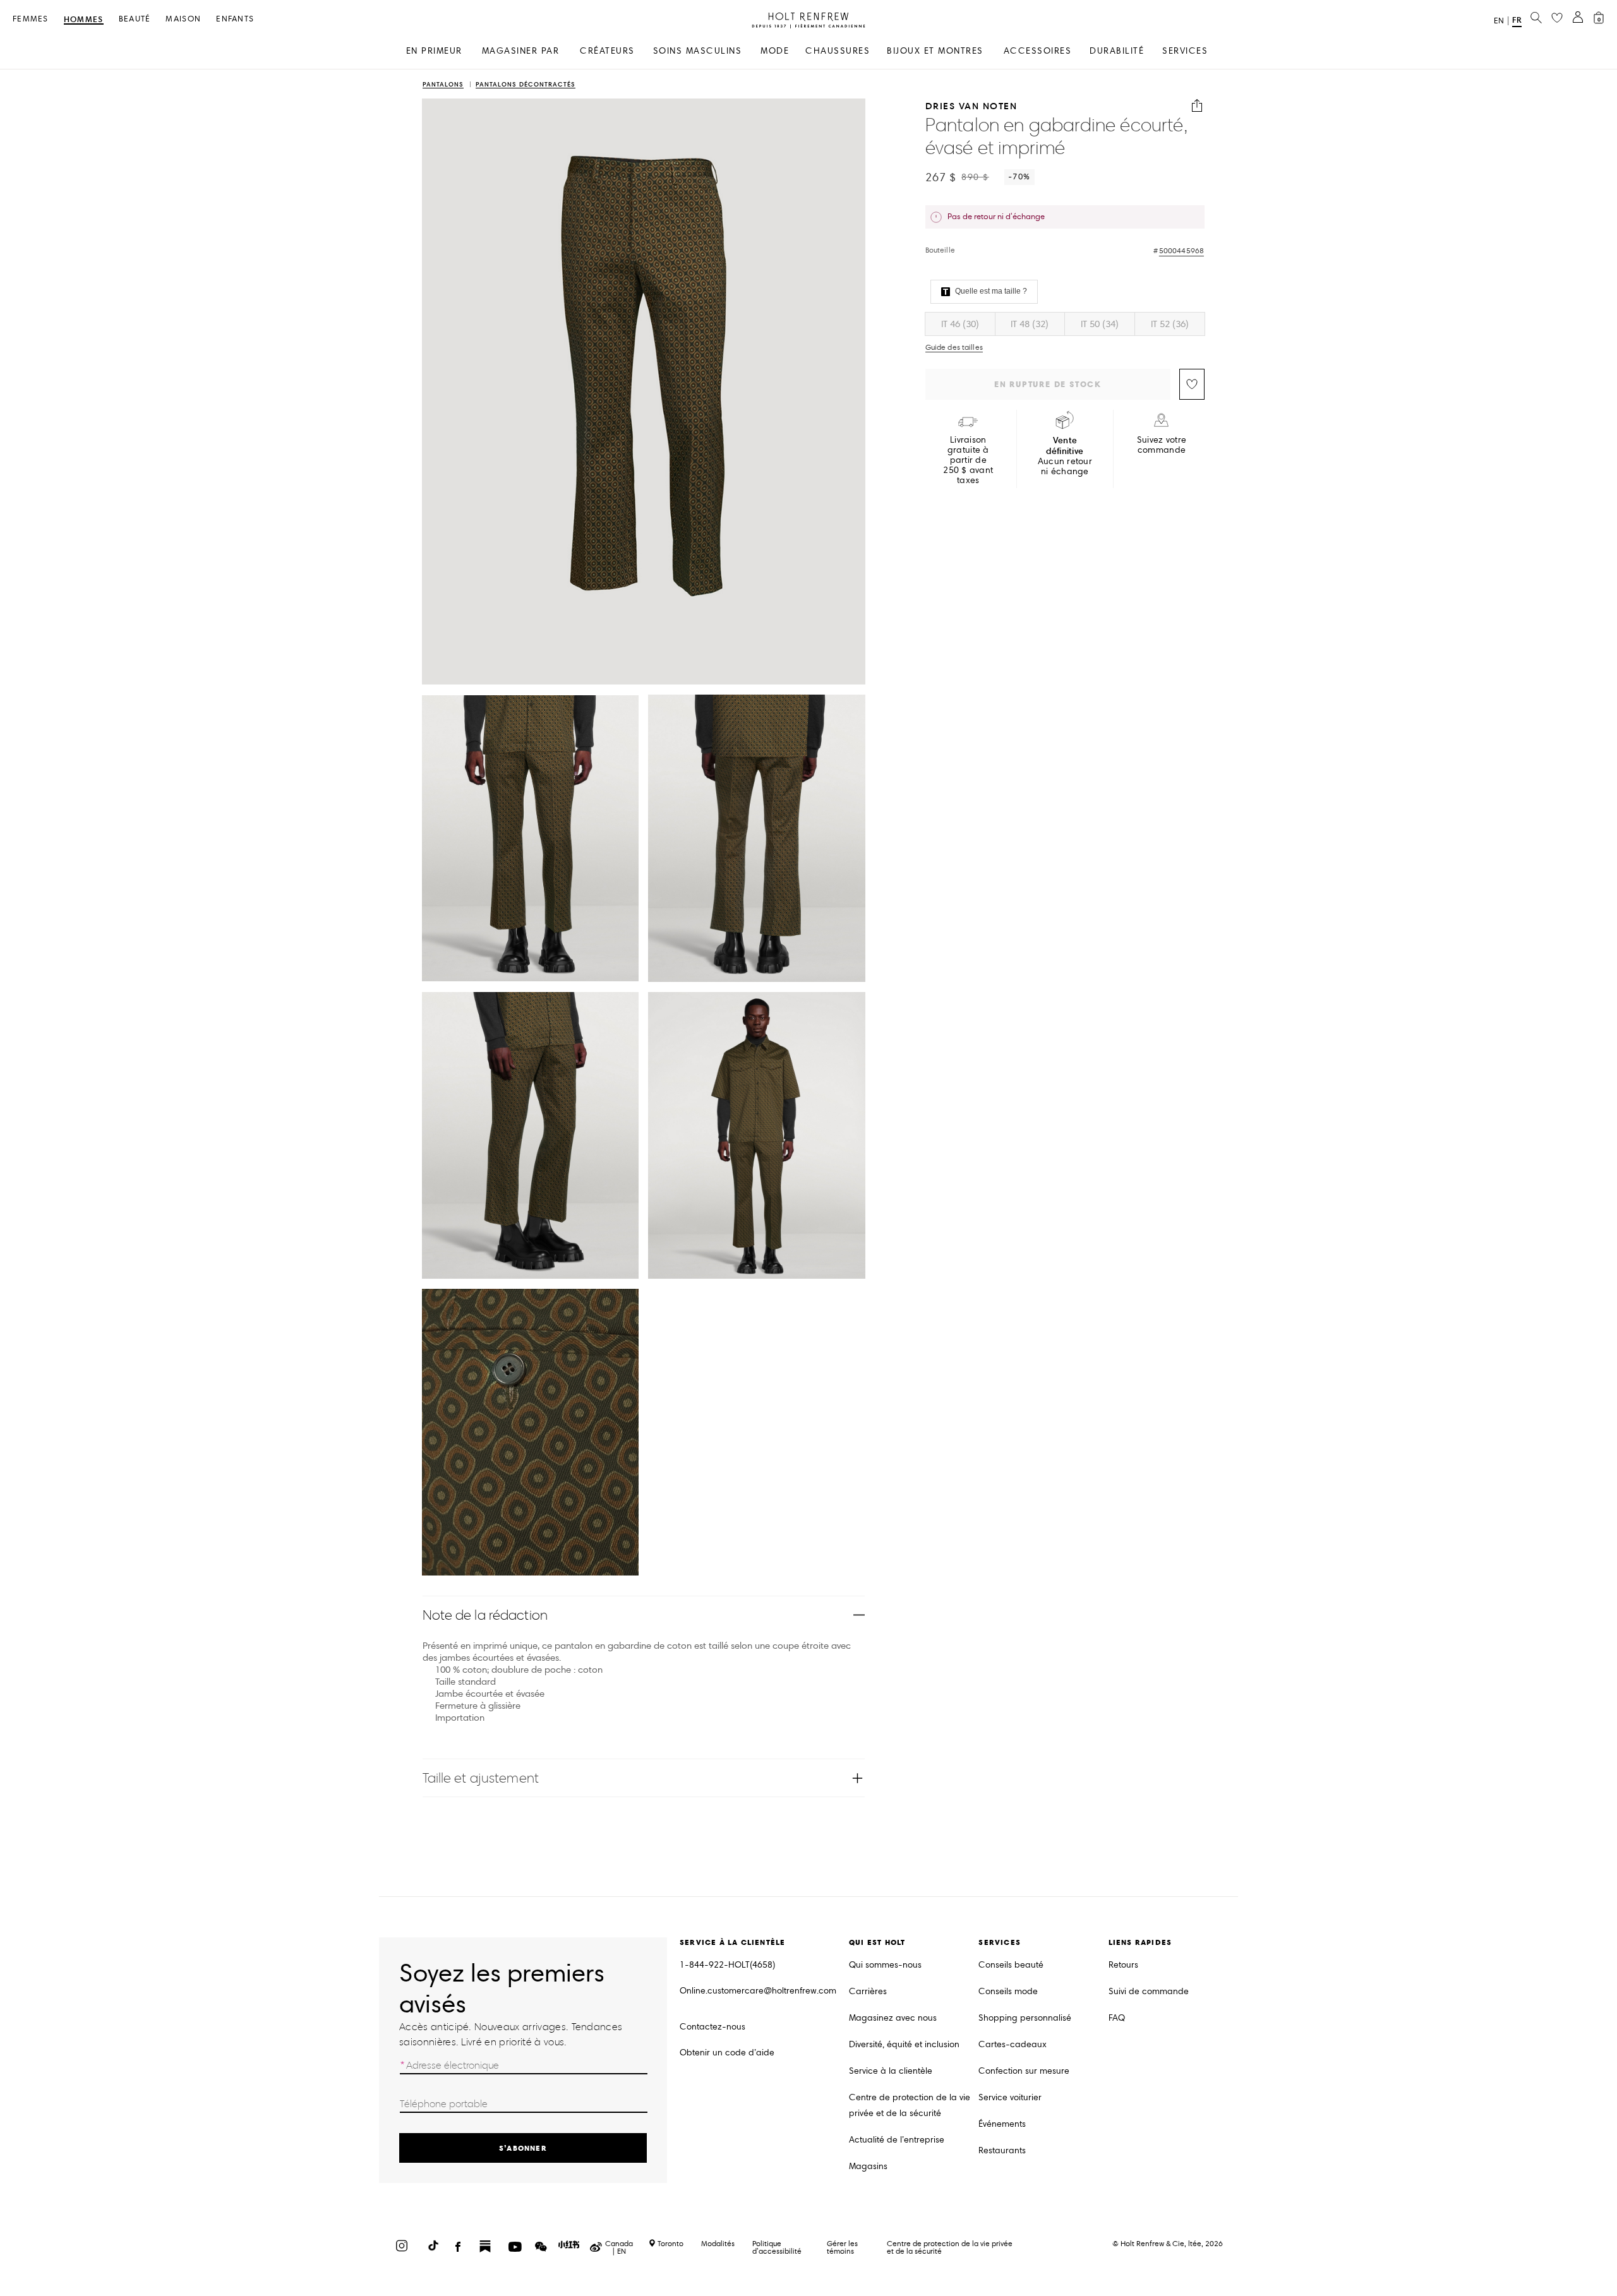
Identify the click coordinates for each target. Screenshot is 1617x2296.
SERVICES (1185, 51)
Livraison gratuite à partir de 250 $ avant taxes (968, 460)
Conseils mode (1008, 1991)
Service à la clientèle (891, 2071)
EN (1499, 21)
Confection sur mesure (1024, 2071)
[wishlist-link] (1557, 18)
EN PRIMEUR (434, 51)
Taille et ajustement (481, 1778)
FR (1517, 20)
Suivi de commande (1149, 1991)
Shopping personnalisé (1025, 2018)
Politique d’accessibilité (777, 2247)
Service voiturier (1010, 2097)
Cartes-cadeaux (1013, 2044)
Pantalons (443, 85)
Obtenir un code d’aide (727, 2053)
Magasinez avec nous (893, 2018)
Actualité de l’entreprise (897, 2140)
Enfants (235, 19)
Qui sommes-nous (885, 1965)
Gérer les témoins (842, 2247)
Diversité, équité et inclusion (904, 2044)
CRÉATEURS (607, 51)
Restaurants (1002, 2150)
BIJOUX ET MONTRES (935, 51)
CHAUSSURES (838, 51)
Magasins (868, 2166)
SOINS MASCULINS (698, 51)
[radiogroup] (1065, 324)
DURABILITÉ (1117, 51)
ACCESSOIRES (1038, 51)
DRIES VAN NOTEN (971, 106)
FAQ (1117, 2018)
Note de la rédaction (485, 1615)
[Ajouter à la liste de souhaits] (1192, 384)
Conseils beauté (1011, 1965)
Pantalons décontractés (526, 85)
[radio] (960, 324)
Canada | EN (619, 2247)
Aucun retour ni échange (1065, 456)
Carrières (868, 1991)
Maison (183, 19)
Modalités (718, 2243)
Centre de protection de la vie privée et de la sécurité (910, 2105)
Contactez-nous (712, 2027)
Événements (1002, 2124)
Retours (1123, 1965)
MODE (775, 51)
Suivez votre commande (1162, 445)
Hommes (84, 20)
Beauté (135, 19)
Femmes (31, 19)
